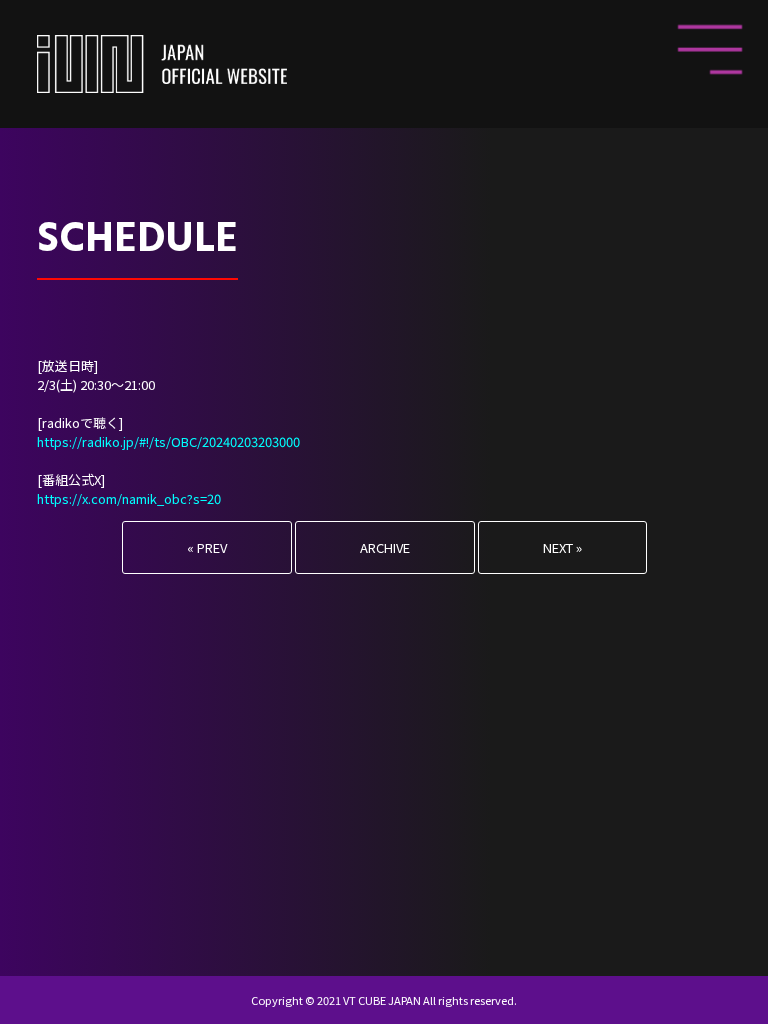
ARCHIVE (385, 547)
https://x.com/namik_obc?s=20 (129, 498)
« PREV (207, 547)
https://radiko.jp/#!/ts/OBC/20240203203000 (168, 441)
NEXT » (562, 547)
